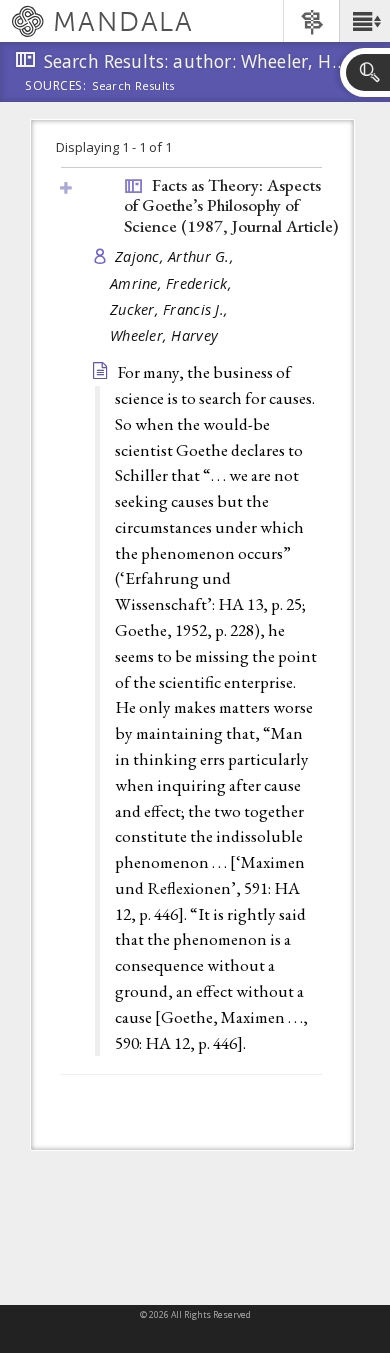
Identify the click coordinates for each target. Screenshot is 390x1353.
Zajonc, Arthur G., (176, 256)
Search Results (133, 86)
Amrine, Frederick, (173, 283)
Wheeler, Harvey (164, 335)
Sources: (56, 87)
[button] (364, 21)
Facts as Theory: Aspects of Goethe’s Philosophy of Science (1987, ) (231, 205)
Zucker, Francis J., (171, 309)
